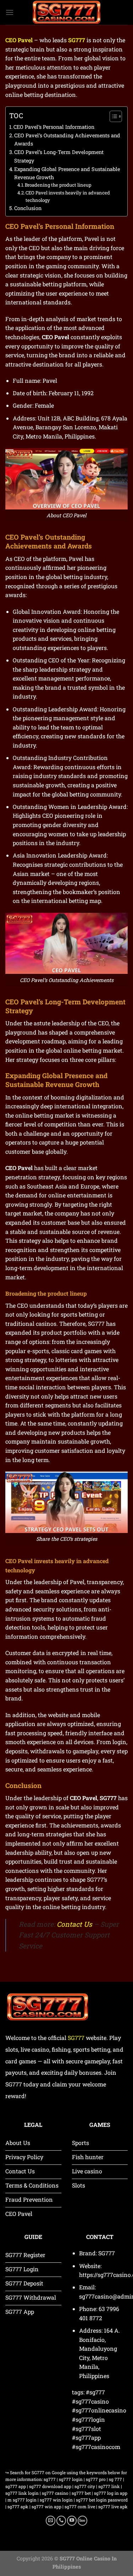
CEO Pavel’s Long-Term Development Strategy (59, 156)
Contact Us (74, 1924)
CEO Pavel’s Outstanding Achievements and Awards (67, 139)
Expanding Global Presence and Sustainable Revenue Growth (67, 173)
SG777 (76, 2038)
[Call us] (61, 2521)
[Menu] (10, 12)
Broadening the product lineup (58, 185)
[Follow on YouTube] (72, 2521)
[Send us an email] (51, 2521)
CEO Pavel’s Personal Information (54, 127)
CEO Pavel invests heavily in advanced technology (68, 196)
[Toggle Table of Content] (112, 116)
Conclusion (28, 208)
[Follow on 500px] (82, 2521)
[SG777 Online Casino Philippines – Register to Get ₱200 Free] (67, 12)
